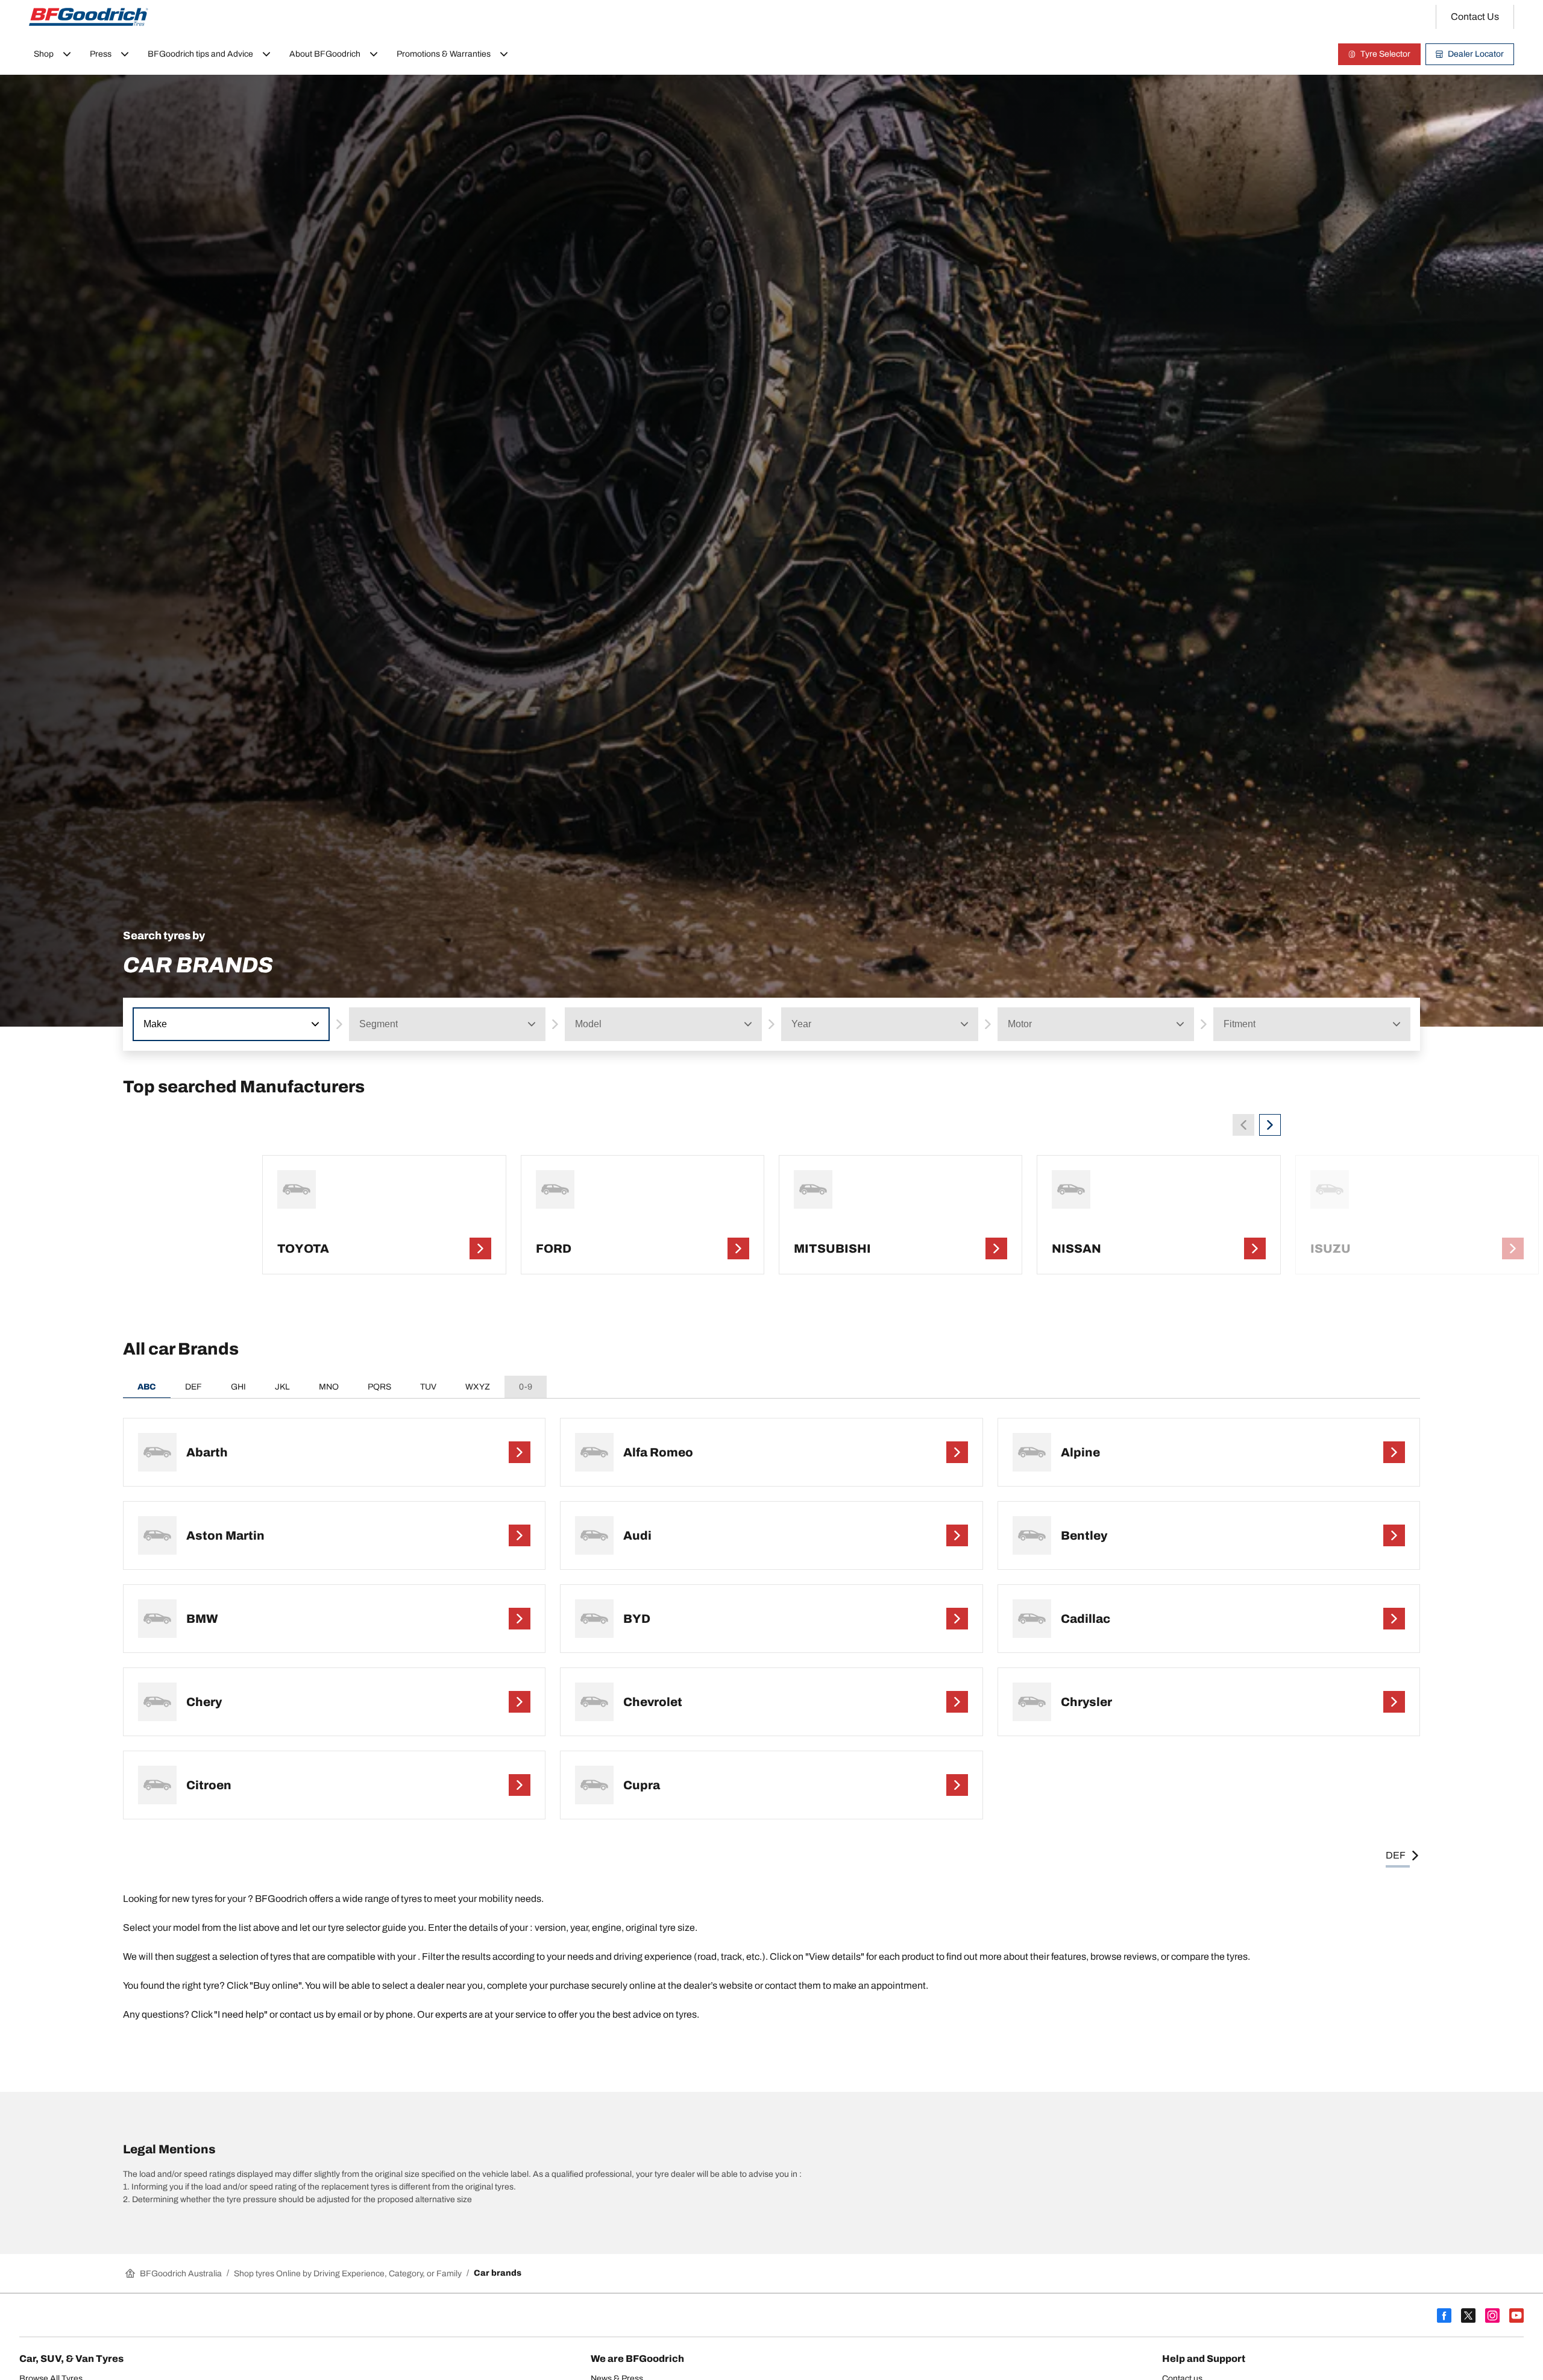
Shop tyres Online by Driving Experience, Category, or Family (348, 2274)
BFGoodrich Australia (181, 2274)
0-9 (526, 1387)
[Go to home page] (89, 17)
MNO (329, 1387)
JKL (282, 1387)
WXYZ (478, 1387)
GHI (238, 1387)
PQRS (379, 1387)
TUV (428, 1387)
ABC (147, 1387)
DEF (193, 1387)
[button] (314, 1024)
